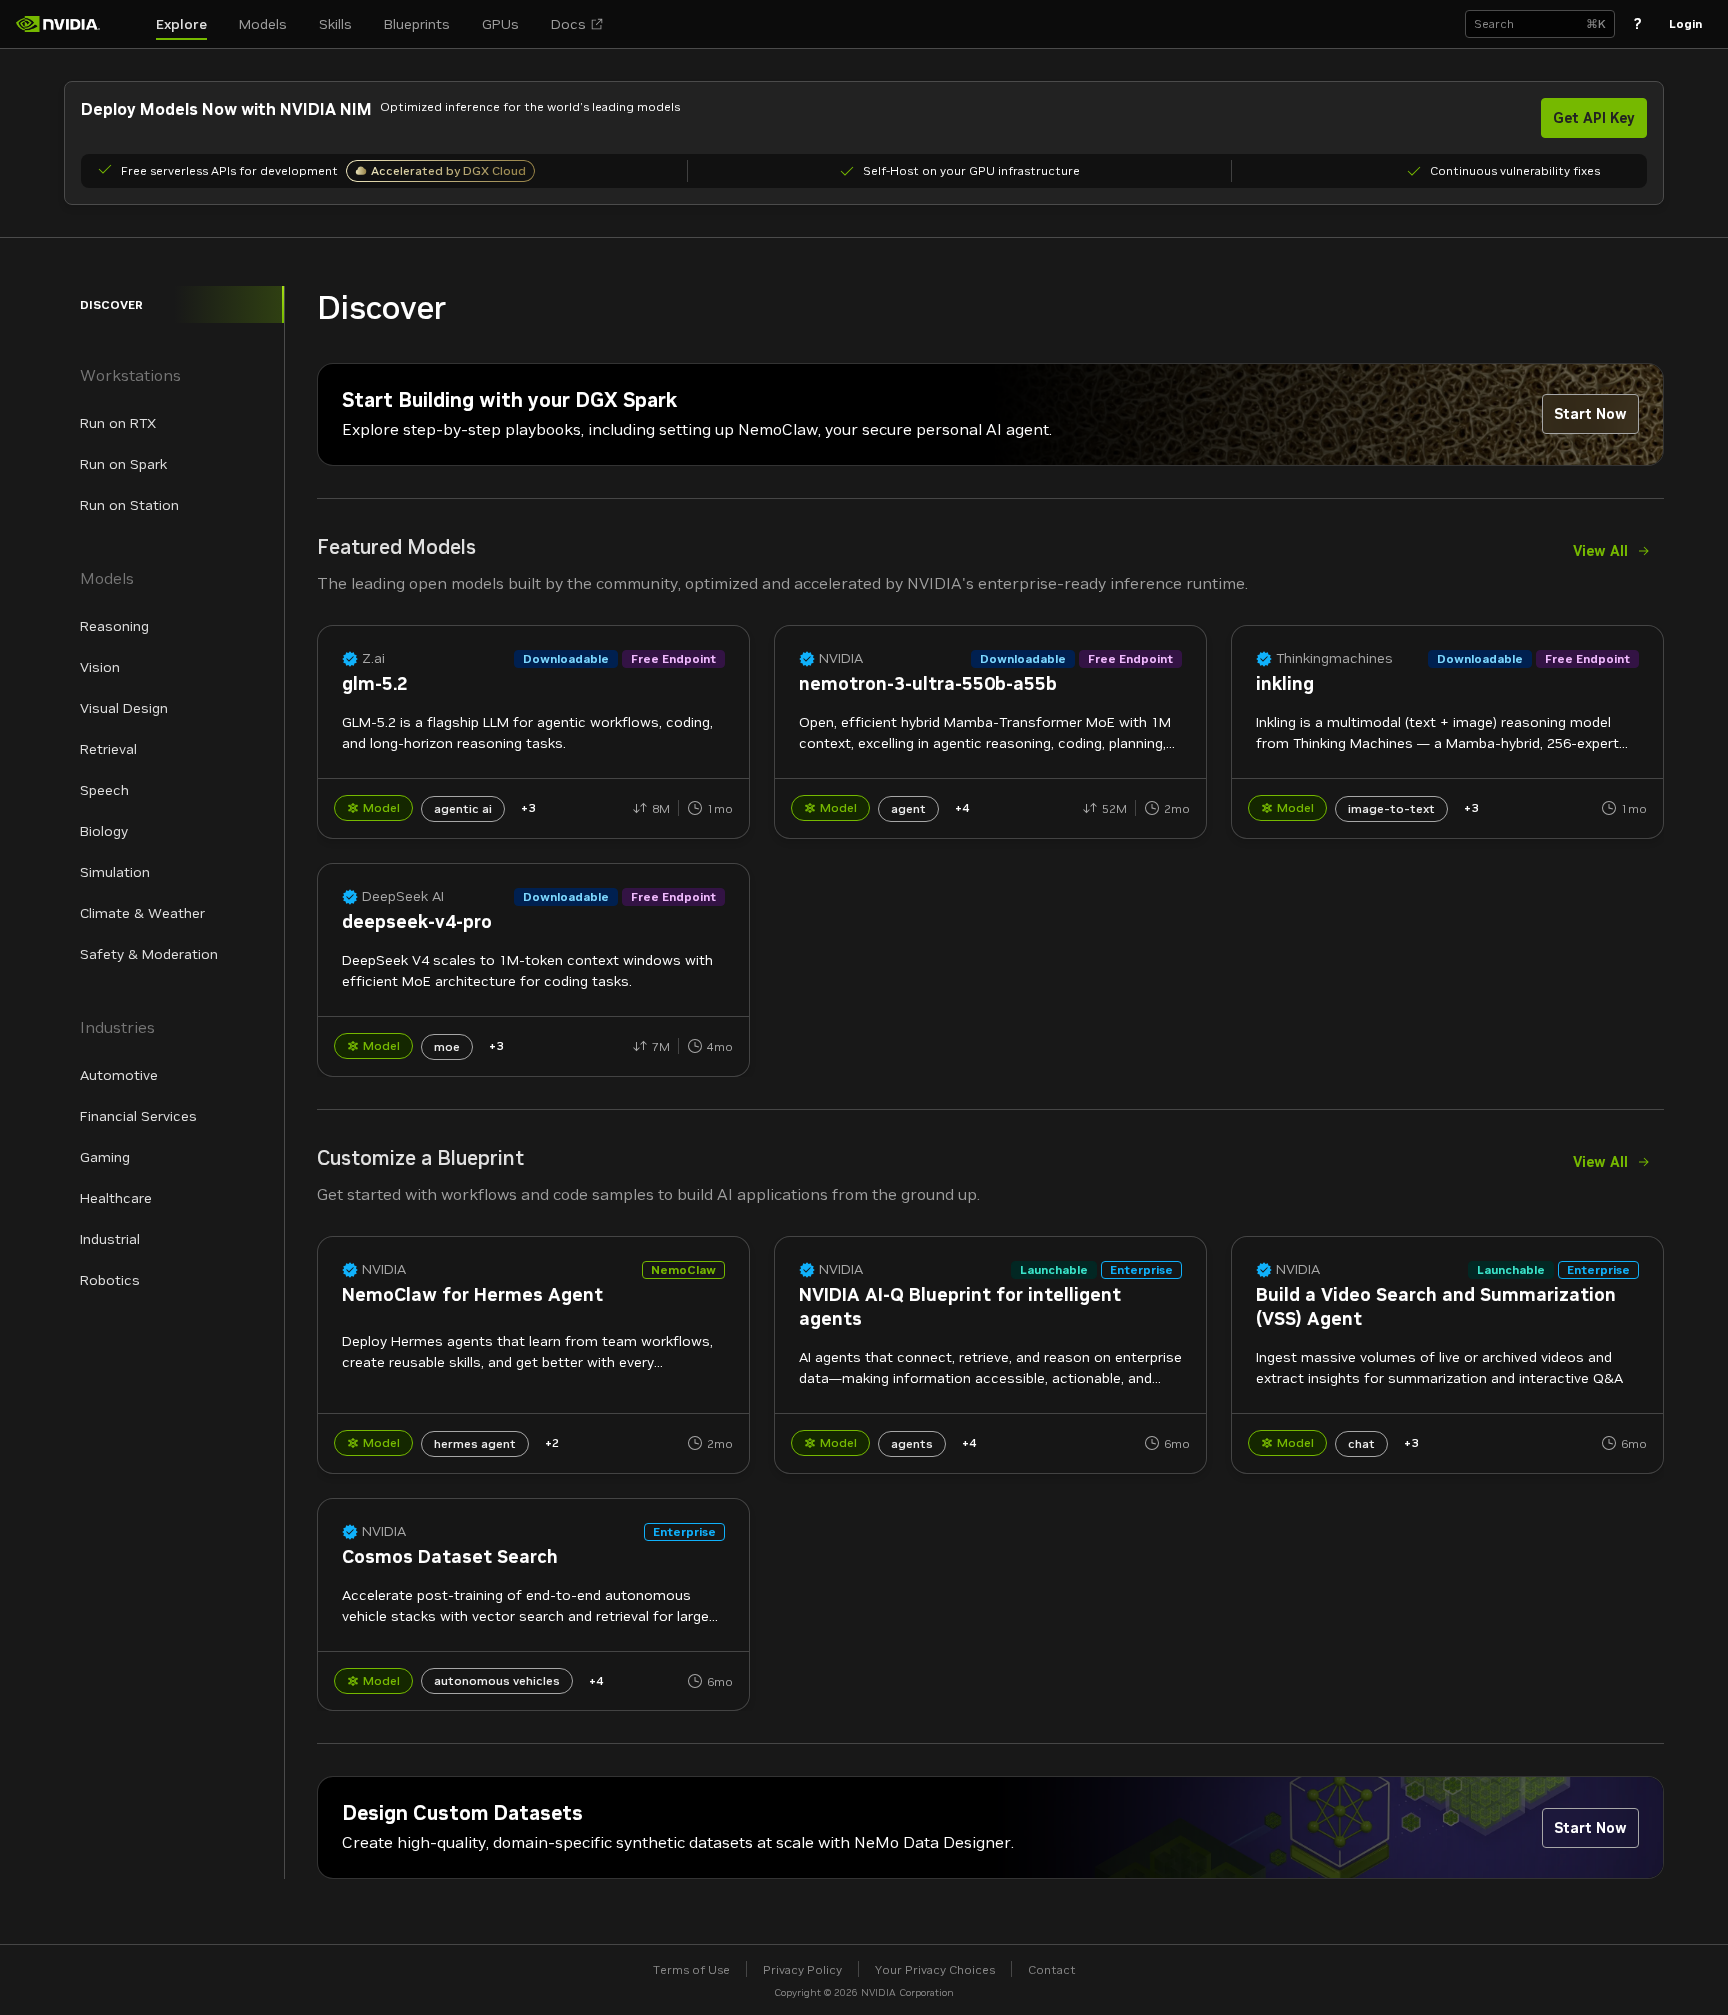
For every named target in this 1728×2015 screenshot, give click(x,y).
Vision (100, 667)
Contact (1052, 1969)
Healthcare (116, 1198)
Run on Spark (123, 464)
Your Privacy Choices (935, 1969)
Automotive (119, 1075)
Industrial (110, 1239)
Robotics (110, 1280)
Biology (104, 831)
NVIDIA (841, 658)
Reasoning (114, 626)
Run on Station (129, 505)
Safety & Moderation (149, 954)
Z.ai (373, 658)
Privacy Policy (802, 1969)
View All (1600, 551)
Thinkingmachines (1334, 658)
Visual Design (124, 708)
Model (381, 807)
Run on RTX (118, 423)
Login (1685, 23)
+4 (962, 807)
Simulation (115, 872)
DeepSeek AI (403, 896)
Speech (104, 790)
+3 (528, 807)
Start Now (1590, 414)
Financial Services (138, 1116)
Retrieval (108, 749)
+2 (552, 1442)
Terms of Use (691, 1969)
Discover (111, 304)
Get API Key (1594, 118)
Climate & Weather (142, 913)
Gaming (105, 1157)
